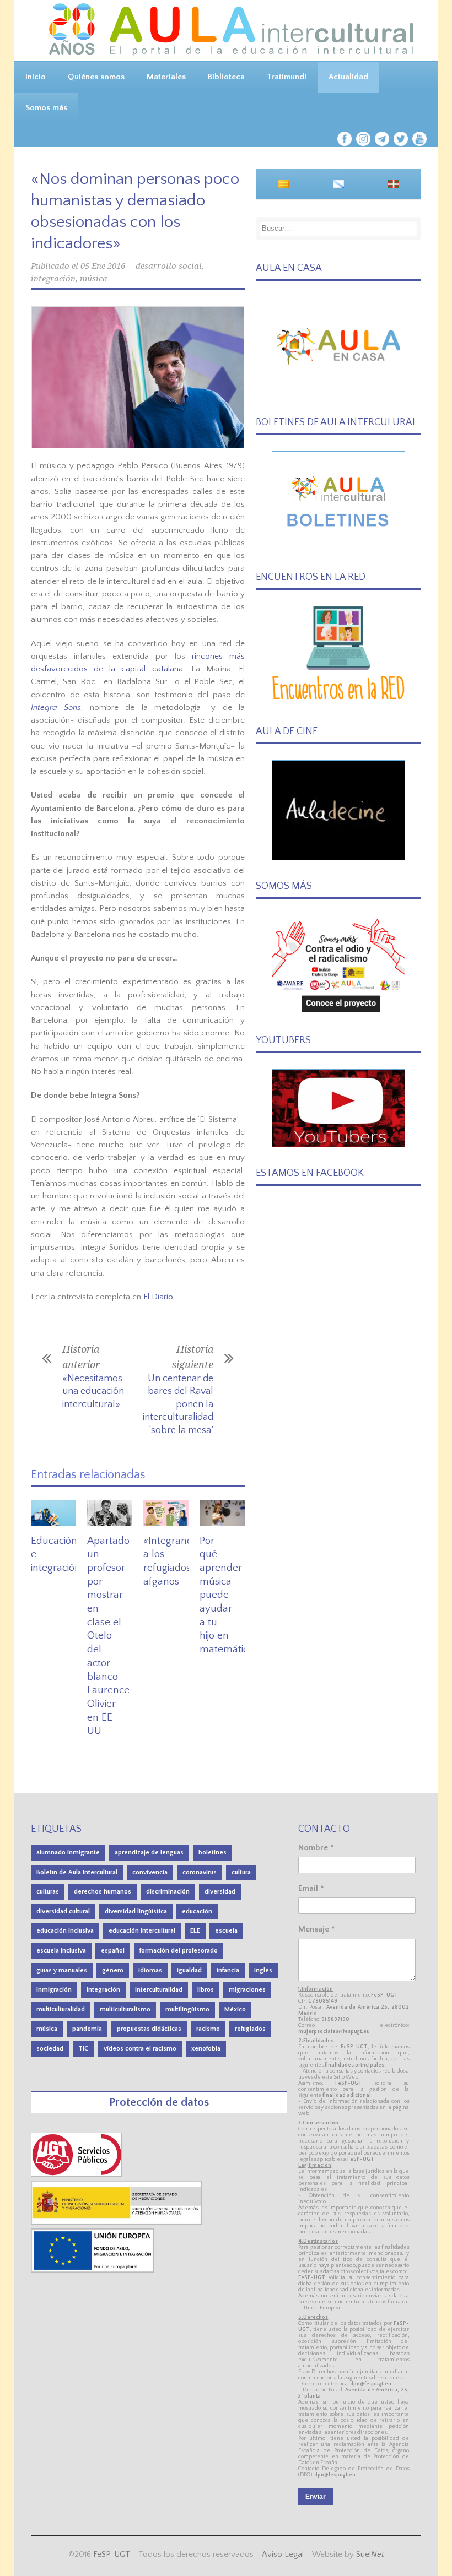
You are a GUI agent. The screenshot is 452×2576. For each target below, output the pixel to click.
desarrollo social (169, 266)
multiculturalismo (125, 2010)
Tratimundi (287, 77)
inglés (263, 1970)
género (113, 1970)
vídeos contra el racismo (140, 2049)
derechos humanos (103, 1892)
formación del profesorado (179, 1951)
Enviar (316, 2497)
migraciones (247, 1990)
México (235, 2010)
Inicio (36, 77)
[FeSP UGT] (77, 2174)
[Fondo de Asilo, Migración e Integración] (92, 2270)
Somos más (46, 108)
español (113, 1951)
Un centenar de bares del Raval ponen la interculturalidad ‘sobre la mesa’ (178, 1404)
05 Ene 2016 (103, 266)
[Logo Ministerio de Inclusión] (117, 2222)
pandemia (87, 2029)
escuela (226, 1931)
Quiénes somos (96, 77)
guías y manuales (62, 1970)
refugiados (250, 2029)
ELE (195, 1931)
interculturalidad (159, 1990)
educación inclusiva (65, 1931)
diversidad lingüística (136, 1911)
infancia (228, 1970)
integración (53, 279)
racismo (208, 2029)
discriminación (168, 1892)
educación (197, 1911)
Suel (370, 2554)
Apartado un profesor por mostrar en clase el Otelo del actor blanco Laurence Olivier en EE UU (108, 1636)
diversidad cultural (63, 1911)
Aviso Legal (283, 2554)
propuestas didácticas (149, 2029)
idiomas (150, 1970)
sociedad (50, 2049)
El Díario (158, 1297)
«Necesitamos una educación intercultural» (93, 1392)
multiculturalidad (61, 2010)
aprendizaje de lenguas (149, 1853)
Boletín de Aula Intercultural (77, 1872)
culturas (48, 1892)
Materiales (166, 77)
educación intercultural (142, 1931)
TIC (84, 2049)
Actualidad (348, 77)
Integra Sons (56, 707)
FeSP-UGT (112, 2554)
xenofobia (206, 2049)
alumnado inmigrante (68, 1853)
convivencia (150, 1872)
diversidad (220, 1892)
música (94, 279)
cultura (241, 1872)
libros (206, 1990)
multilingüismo (187, 2010)
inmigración (54, 1990)
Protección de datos (159, 2102)
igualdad (189, 1970)
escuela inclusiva (61, 1951)
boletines (212, 1853)
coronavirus (200, 1872)
